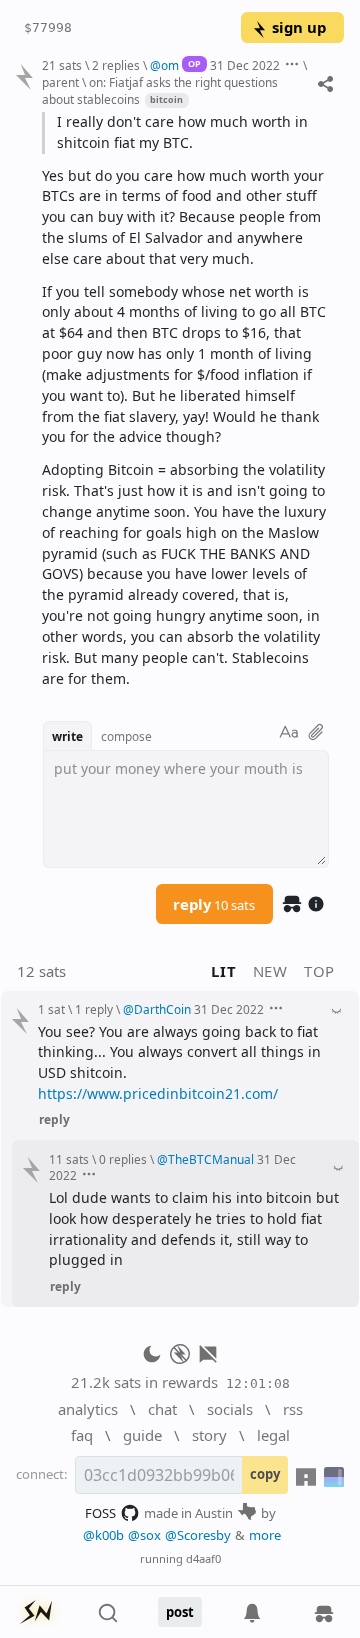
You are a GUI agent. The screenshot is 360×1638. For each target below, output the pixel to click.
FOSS (100, 1513)
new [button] (270, 971)
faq (82, 1435)
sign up (299, 27)
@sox (144, 1535)
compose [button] (126, 736)
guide (142, 1435)
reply (214, 904)
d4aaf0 (203, 1558)
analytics (88, 1409)
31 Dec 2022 (245, 65)
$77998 (48, 27)
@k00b (103, 1535)
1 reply (94, 1009)
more (265, 1535)
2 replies (116, 65)
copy (265, 1474)
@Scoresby (198, 1535)
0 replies (123, 1159)
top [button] (319, 971)
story (209, 1435)
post (180, 1612)
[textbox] (185, 401)
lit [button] (223, 971)
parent (60, 82)
